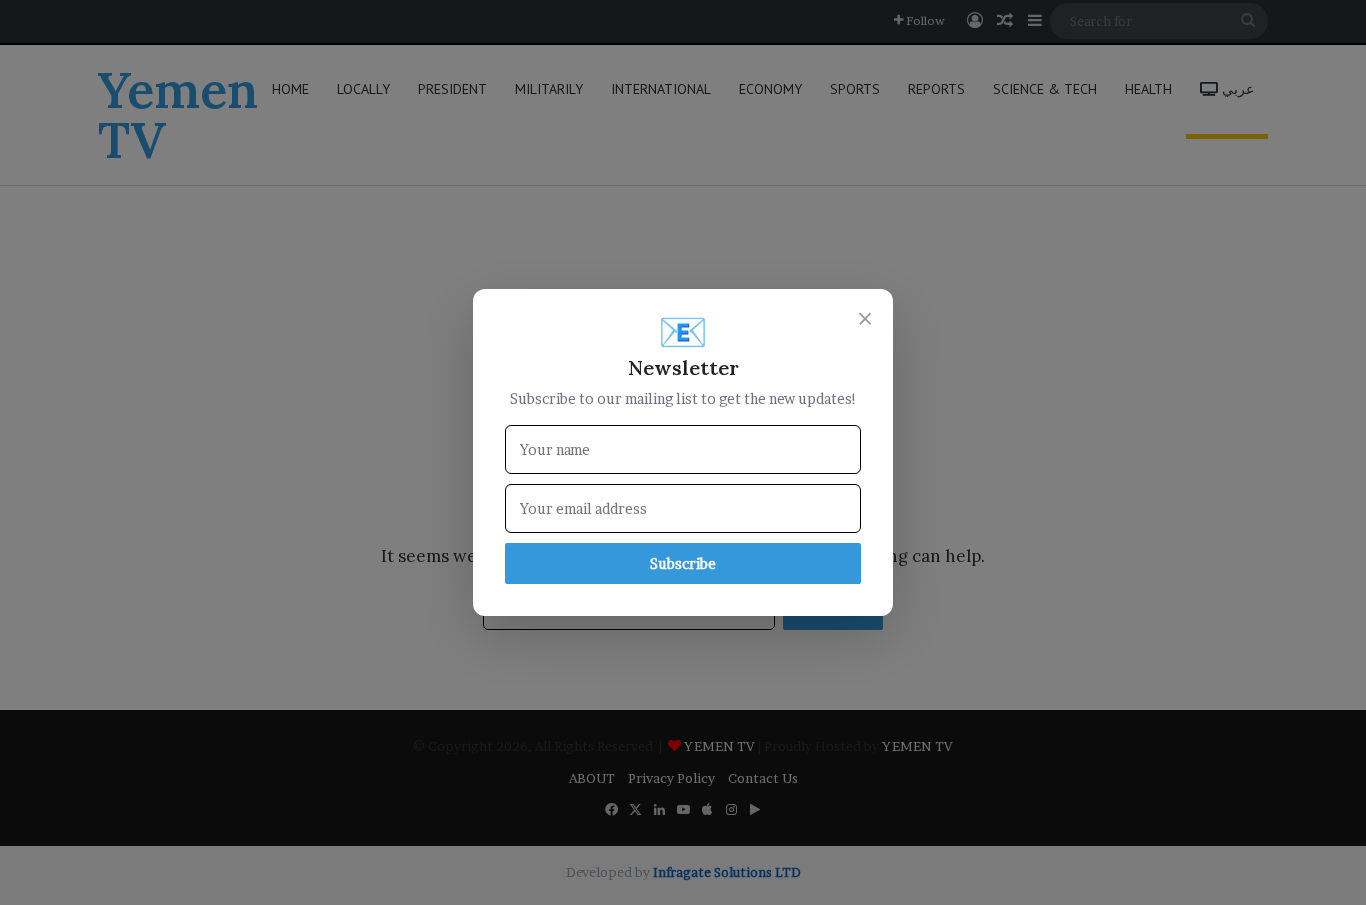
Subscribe (683, 563)
